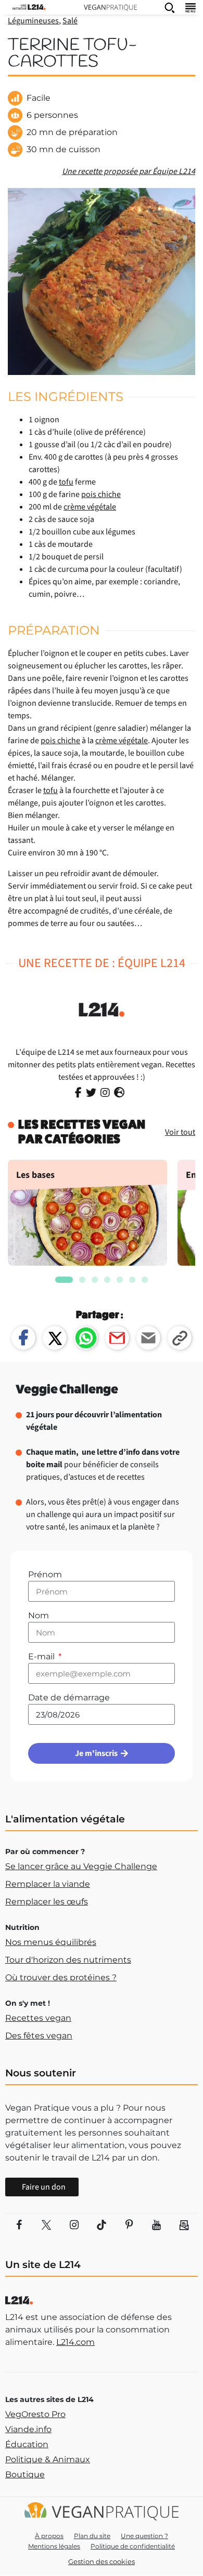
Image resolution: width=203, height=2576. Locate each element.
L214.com (75, 2342)
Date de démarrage (69, 1698)
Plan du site (92, 2536)
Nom (39, 1615)
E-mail (42, 1656)
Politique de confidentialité (133, 2546)
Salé (70, 21)
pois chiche (101, 494)
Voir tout (180, 1132)
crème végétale (90, 507)
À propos (49, 2536)
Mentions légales (54, 2546)
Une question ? (144, 2536)
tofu (66, 482)
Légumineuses (33, 21)
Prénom (45, 1574)
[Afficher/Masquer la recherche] (170, 7)
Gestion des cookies (102, 2561)
